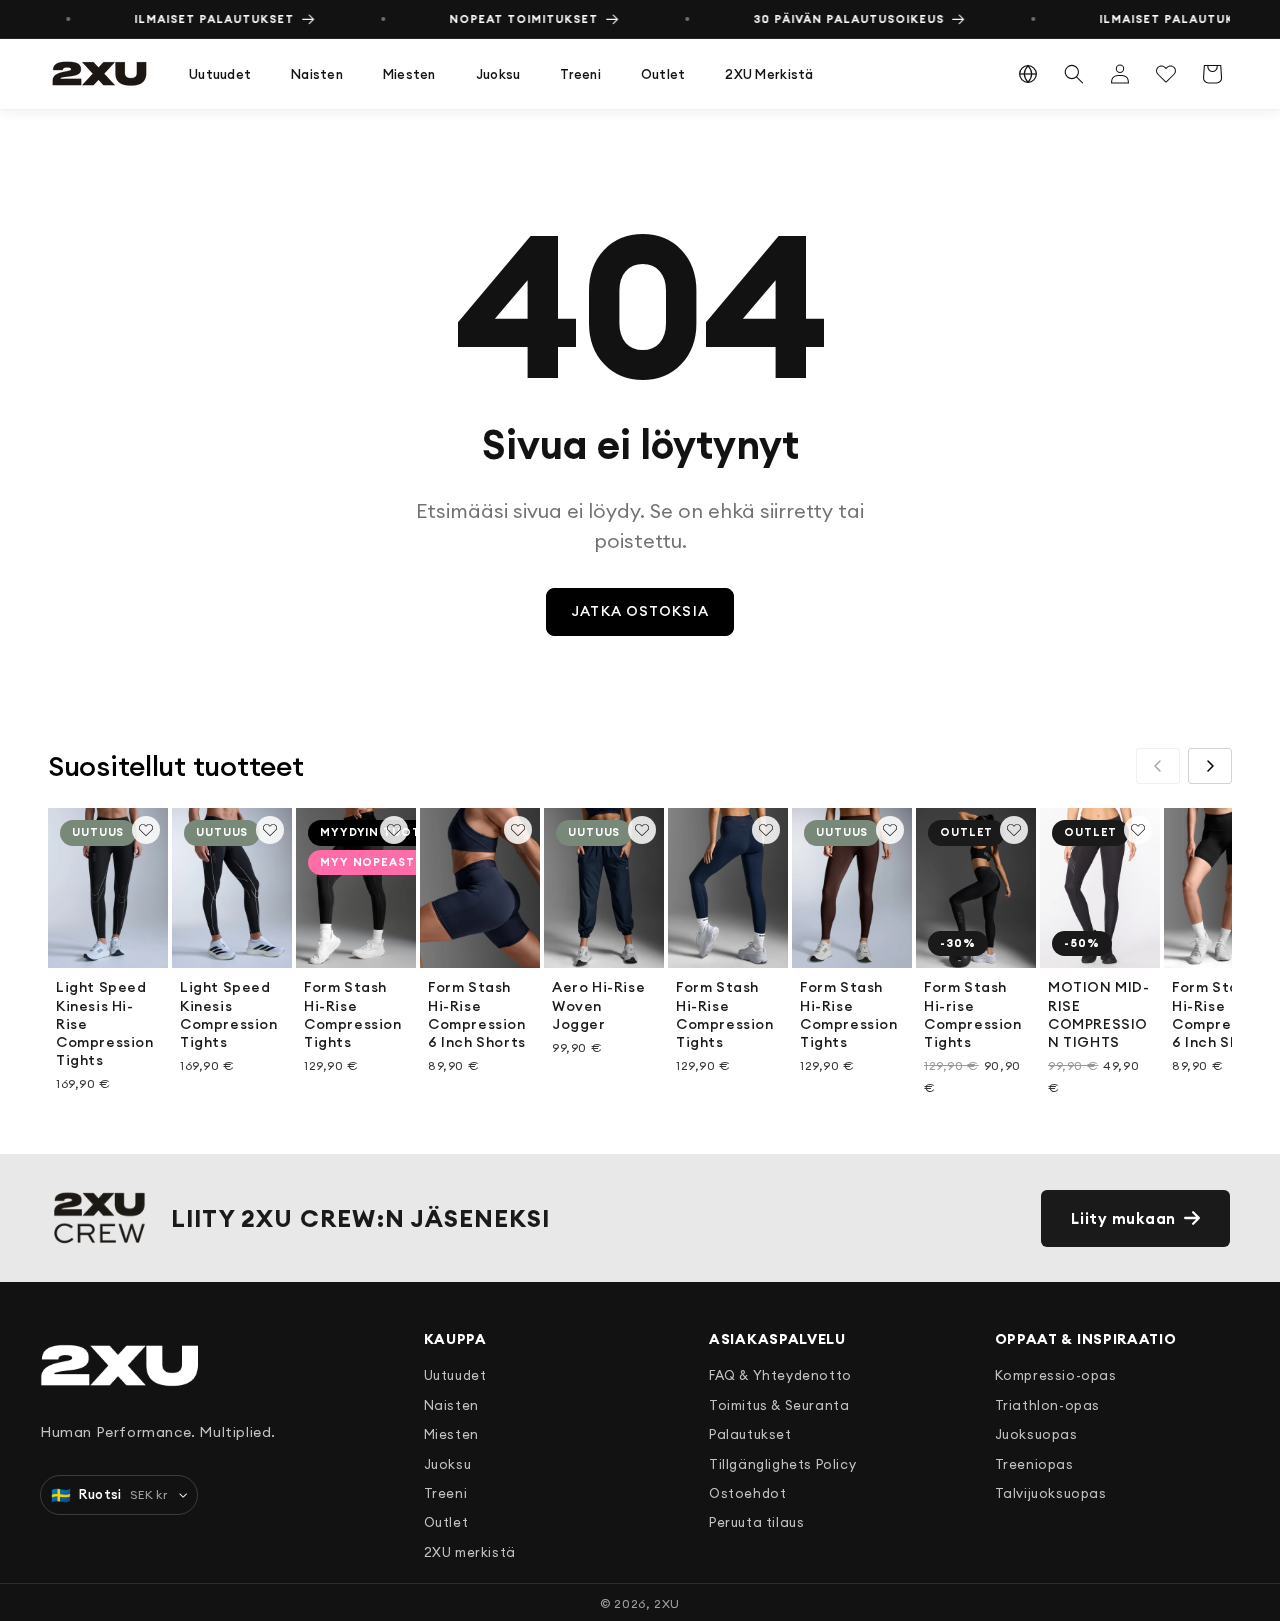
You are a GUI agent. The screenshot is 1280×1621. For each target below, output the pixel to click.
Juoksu (498, 74)
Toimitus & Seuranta (779, 1405)
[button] (220, 74)
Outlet (663, 74)
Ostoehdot (747, 1493)
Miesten (409, 74)
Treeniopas (1034, 1464)
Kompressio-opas (1056, 1375)
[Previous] (1158, 766)
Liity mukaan (1123, 1218)
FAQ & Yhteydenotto (780, 1375)
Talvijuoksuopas (1051, 1493)
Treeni (580, 74)
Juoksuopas (1036, 1434)
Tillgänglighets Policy (782, 1464)
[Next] (1210, 766)
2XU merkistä (769, 74)
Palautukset (750, 1434)
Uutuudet (220, 74)
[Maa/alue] (1028, 74)
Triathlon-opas (1047, 1405)
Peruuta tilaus (756, 1522)
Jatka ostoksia (640, 611)
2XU (667, 1603)
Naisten (317, 74)
